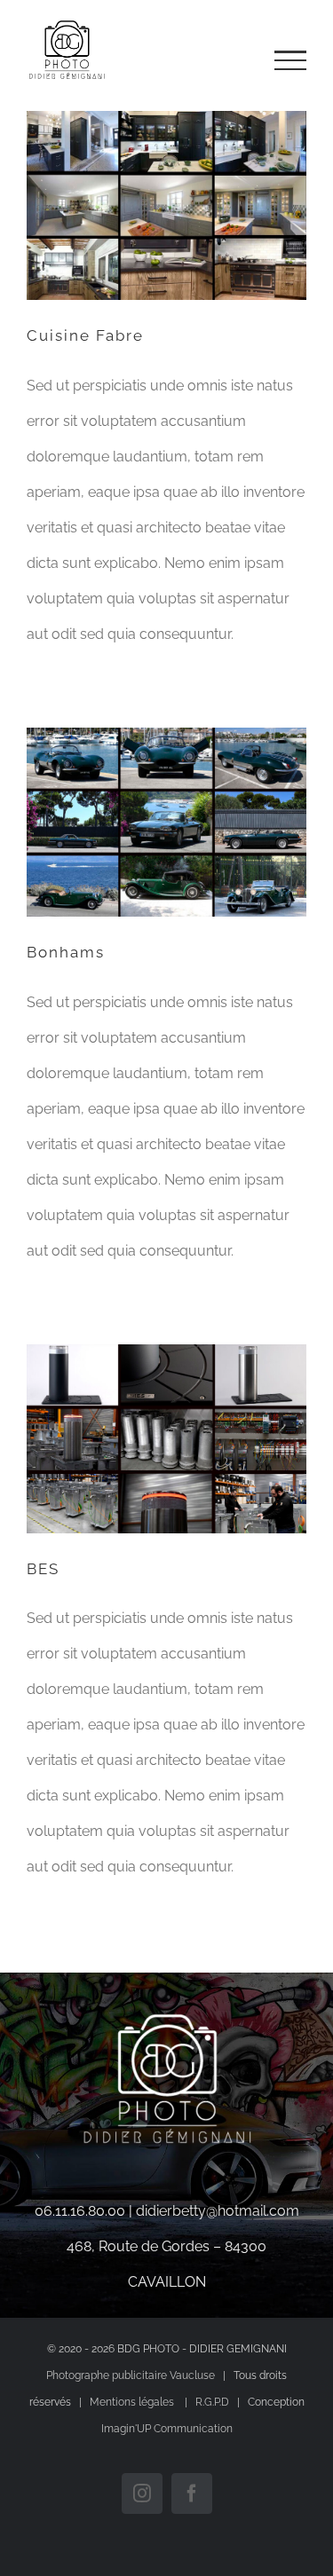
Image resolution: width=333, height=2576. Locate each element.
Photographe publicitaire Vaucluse (131, 2375)
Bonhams (66, 952)
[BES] (166, 1438)
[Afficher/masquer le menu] (290, 60)
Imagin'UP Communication (167, 2429)
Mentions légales (133, 2402)
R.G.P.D (212, 2402)
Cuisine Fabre (85, 335)
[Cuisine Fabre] (166, 205)
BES (43, 1569)
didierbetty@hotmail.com (218, 2211)
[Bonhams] (166, 822)
